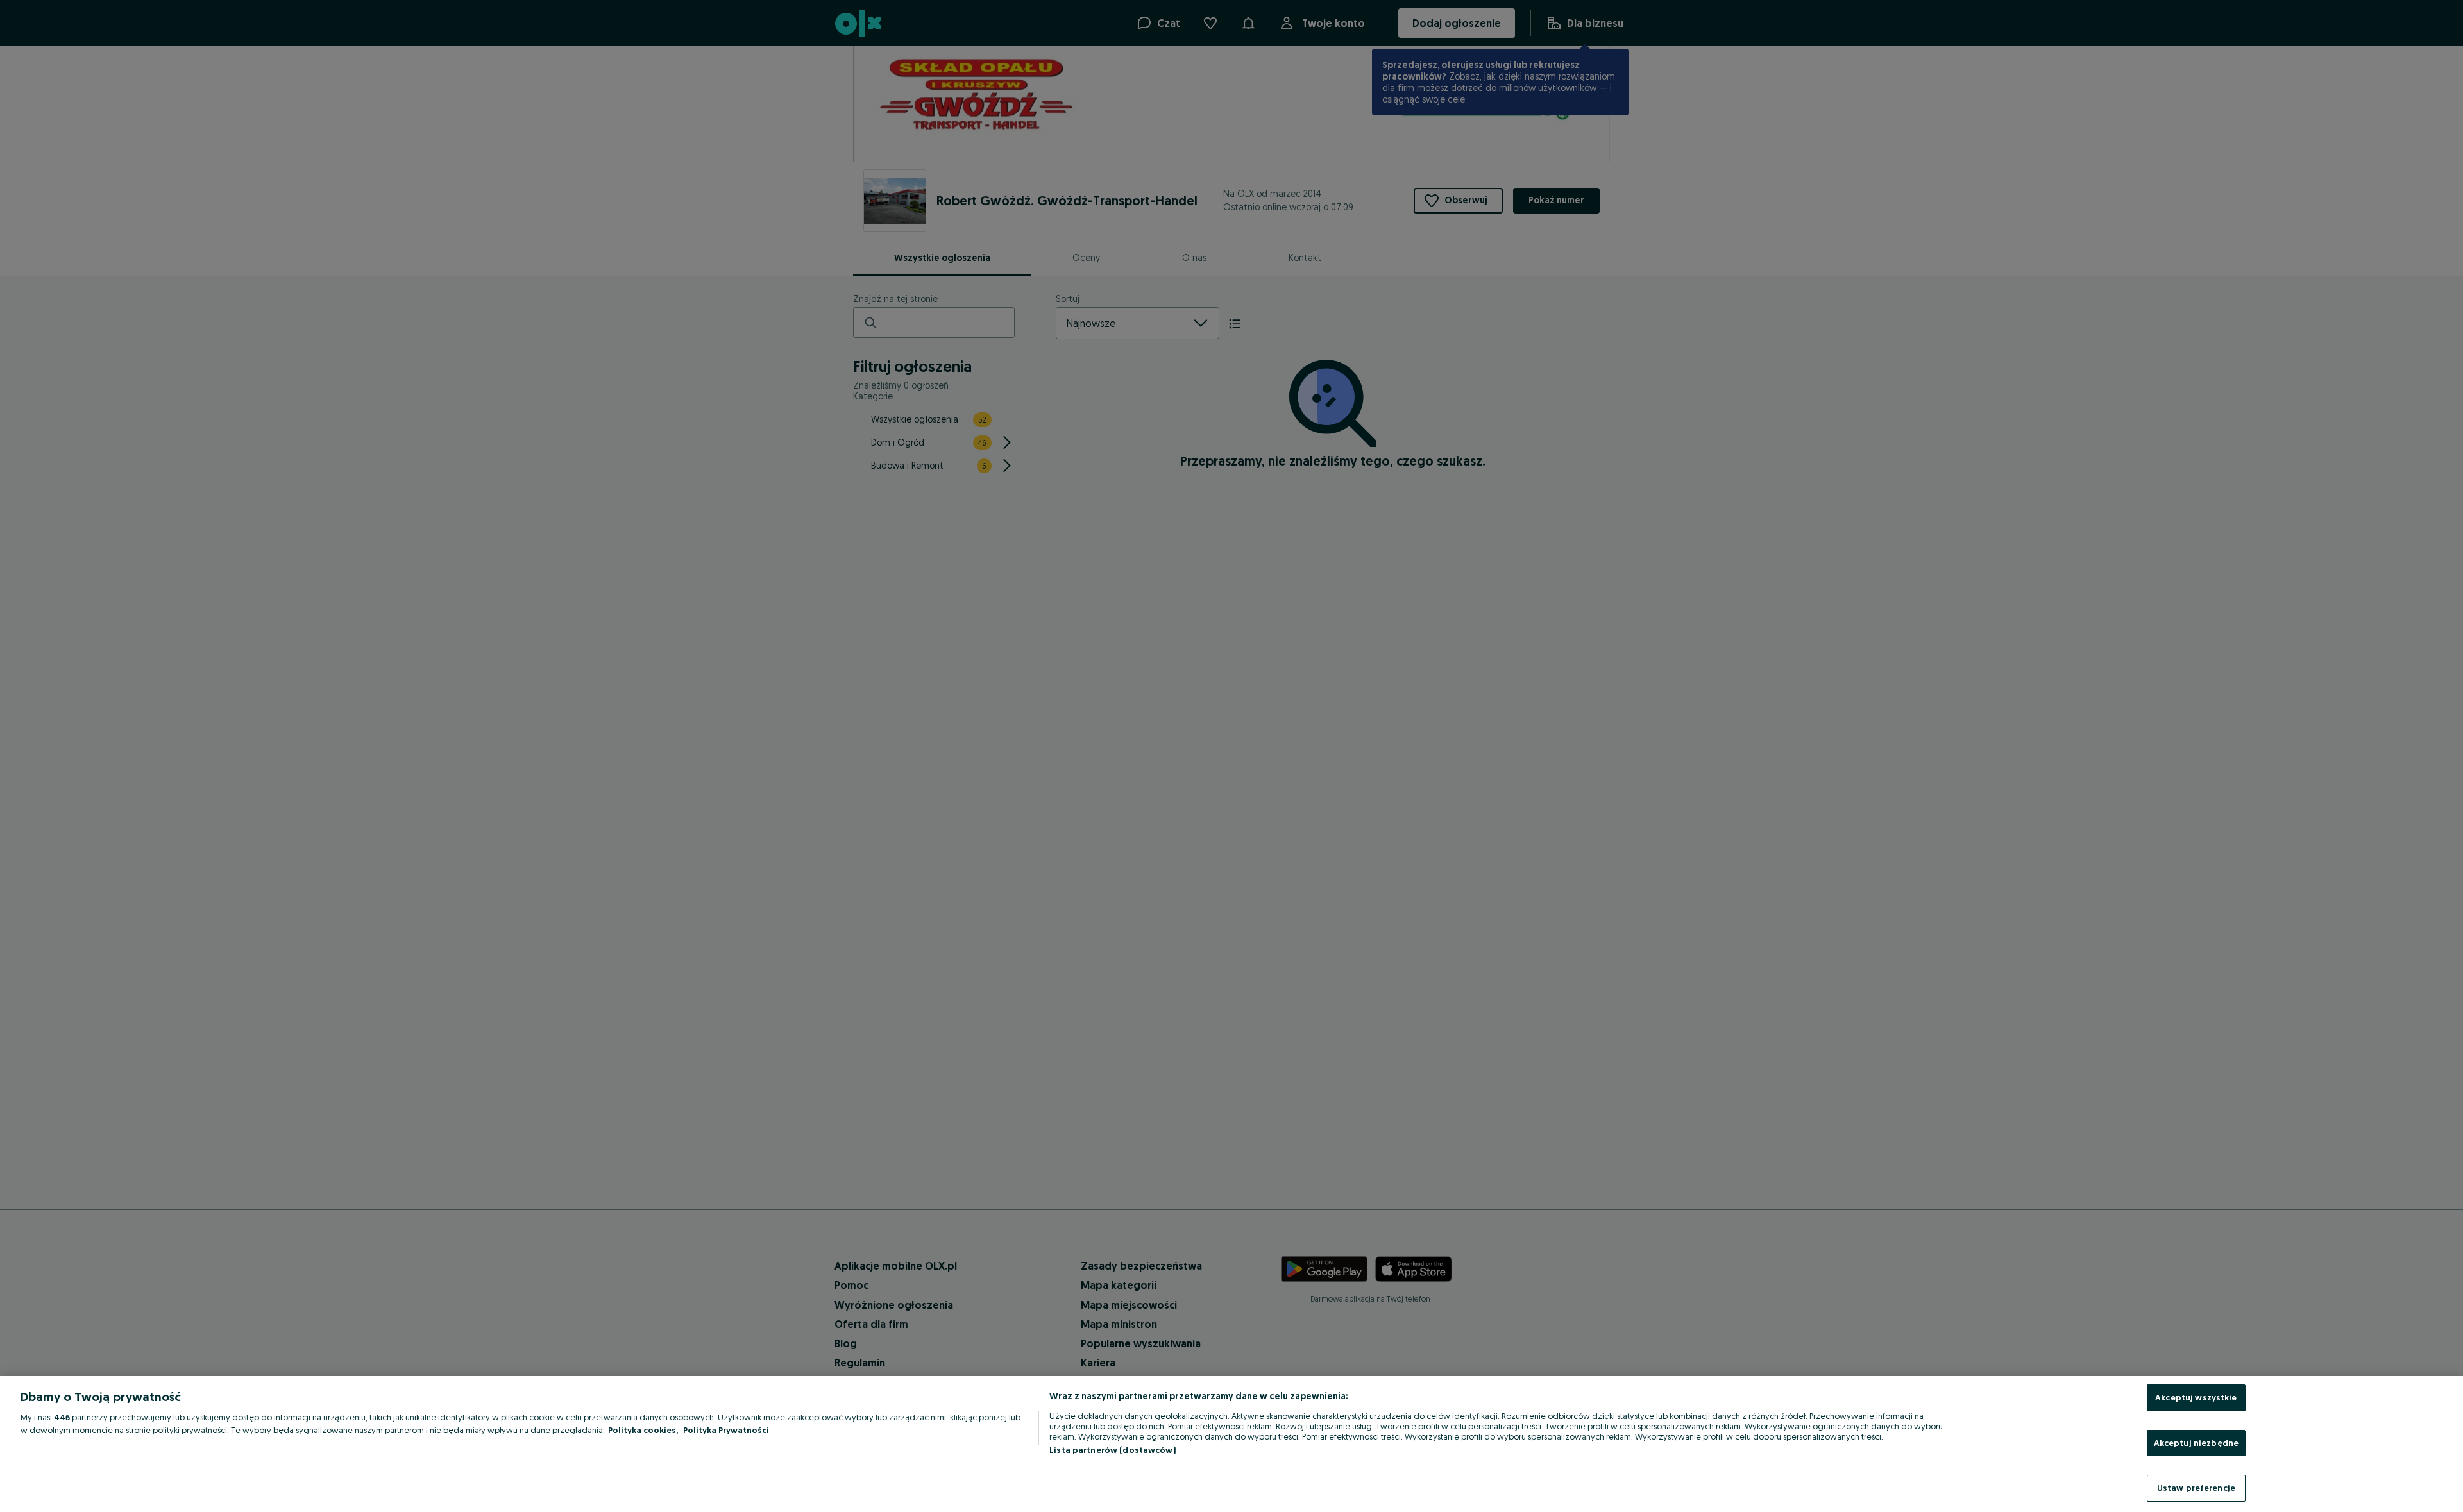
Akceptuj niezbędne (2196, 1443)
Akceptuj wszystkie (2196, 1397)
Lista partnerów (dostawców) (1113, 1450)
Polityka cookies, (644, 1430)
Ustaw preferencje (2196, 1488)
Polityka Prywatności (726, 1430)
